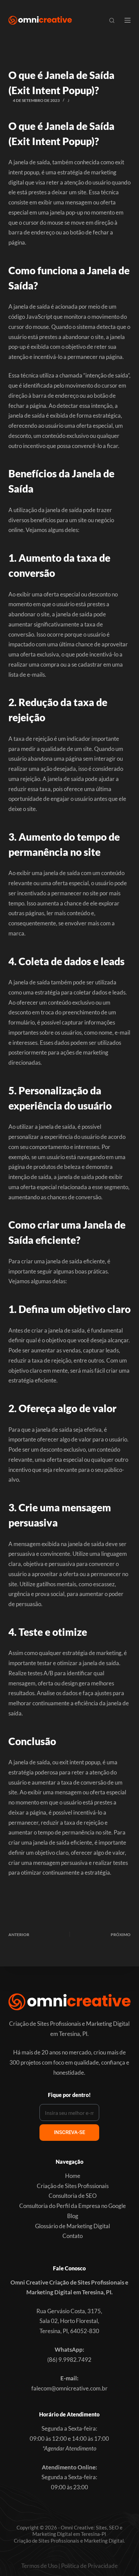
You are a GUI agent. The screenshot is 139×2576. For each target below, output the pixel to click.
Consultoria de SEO (73, 2196)
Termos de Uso (39, 2566)
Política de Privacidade (89, 2566)
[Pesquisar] (112, 20)
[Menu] (128, 20)
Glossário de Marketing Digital (73, 2226)
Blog (73, 2216)
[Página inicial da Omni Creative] (40, 20)
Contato (73, 2236)
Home (73, 2176)
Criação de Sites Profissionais (73, 2186)
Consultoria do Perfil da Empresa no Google (73, 2206)
